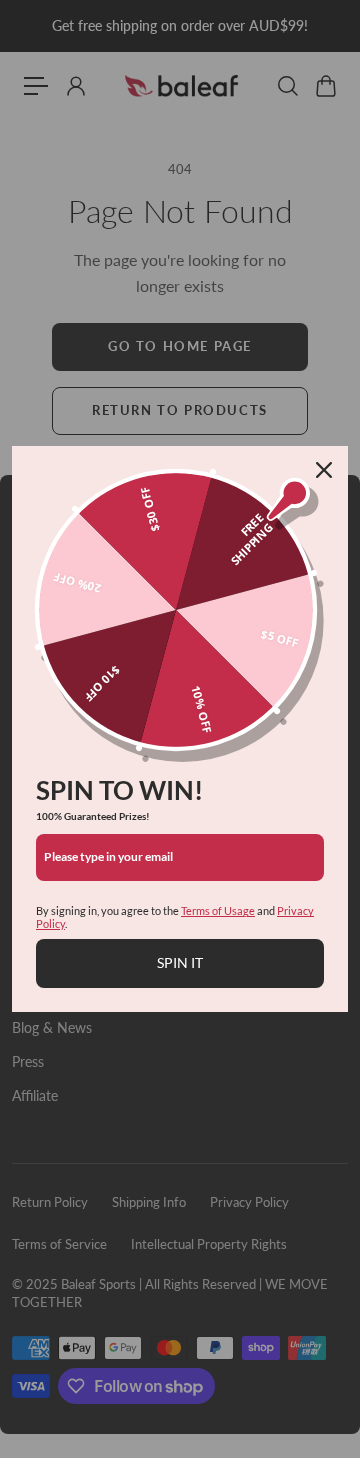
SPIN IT (180, 962)
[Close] (324, 470)
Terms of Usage (218, 910)
